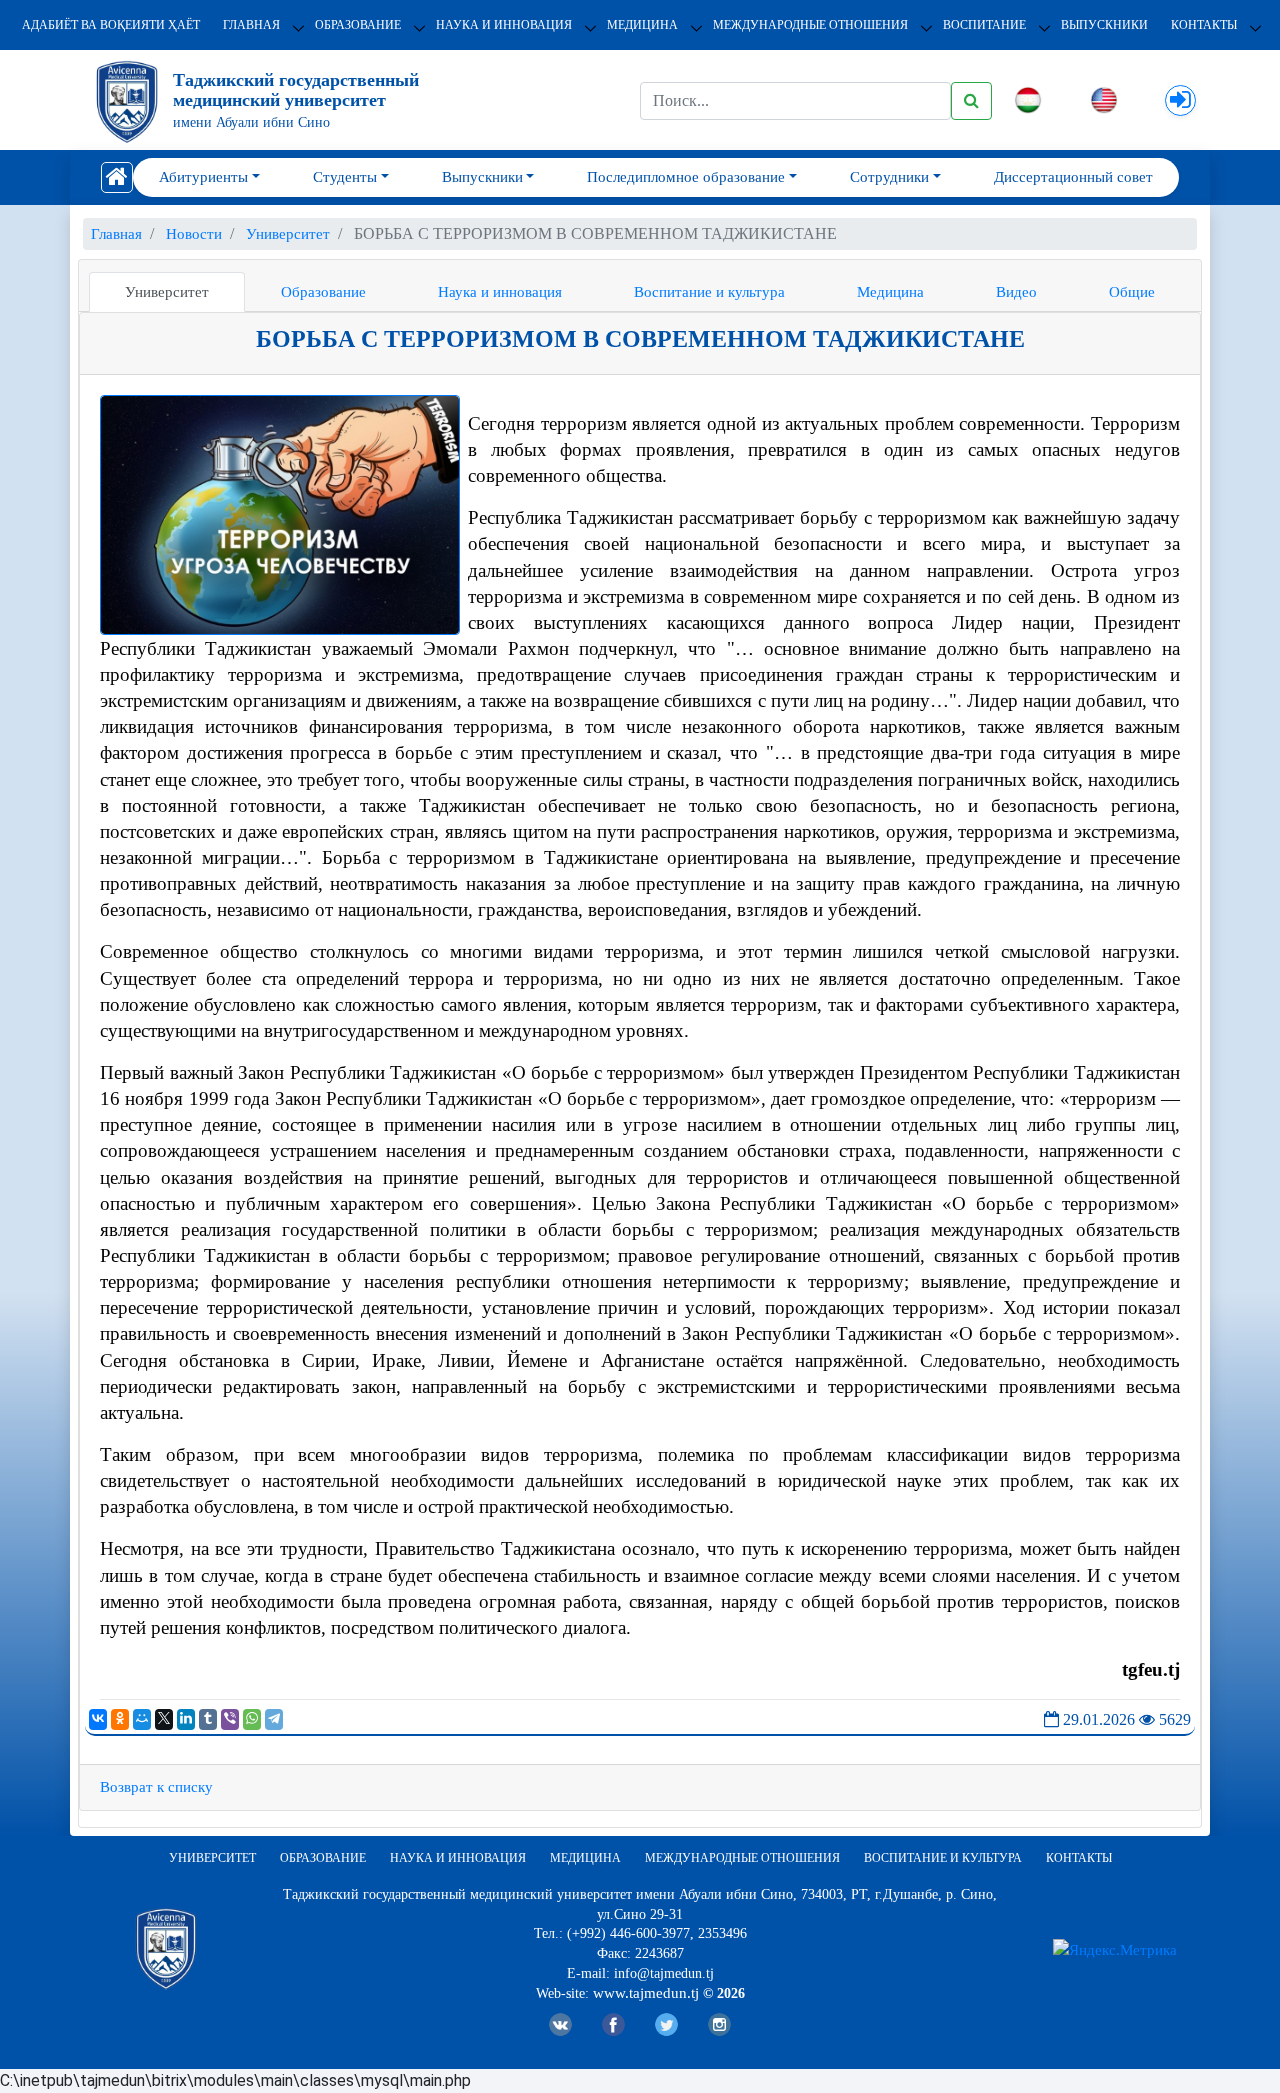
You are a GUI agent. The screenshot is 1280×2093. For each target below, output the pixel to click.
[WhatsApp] (252, 1719)
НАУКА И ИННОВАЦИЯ (504, 25)
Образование (323, 292)
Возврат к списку (156, 1787)
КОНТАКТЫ (1204, 25)
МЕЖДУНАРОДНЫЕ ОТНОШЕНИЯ (810, 25)
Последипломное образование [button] (686, 177)
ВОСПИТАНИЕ (984, 25)
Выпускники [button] (482, 177)
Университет (167, 292)
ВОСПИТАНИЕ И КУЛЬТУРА (943, 1858)
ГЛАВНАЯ (251, 25)
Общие (1132, 292)
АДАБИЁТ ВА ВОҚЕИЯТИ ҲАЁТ (111, 25)
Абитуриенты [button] (203, 177)
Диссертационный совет (1073, 177)
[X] (164, 1719)
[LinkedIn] (186, 1719)
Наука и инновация (500, 292)
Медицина (890, 292)
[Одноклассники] (120, 1719)
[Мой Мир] (142, 1719)
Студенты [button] (345, 177)
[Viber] (230, 1719)
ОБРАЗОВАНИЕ (358, 25)
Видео (1016, 292)
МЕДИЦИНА (642, 25)
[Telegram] (274, 1719)
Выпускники (1104, 25)
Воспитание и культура (709, 292)
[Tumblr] (208, 1719)
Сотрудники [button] (889, 177)
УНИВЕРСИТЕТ (212, 1858)
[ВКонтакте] (98, 1719)
